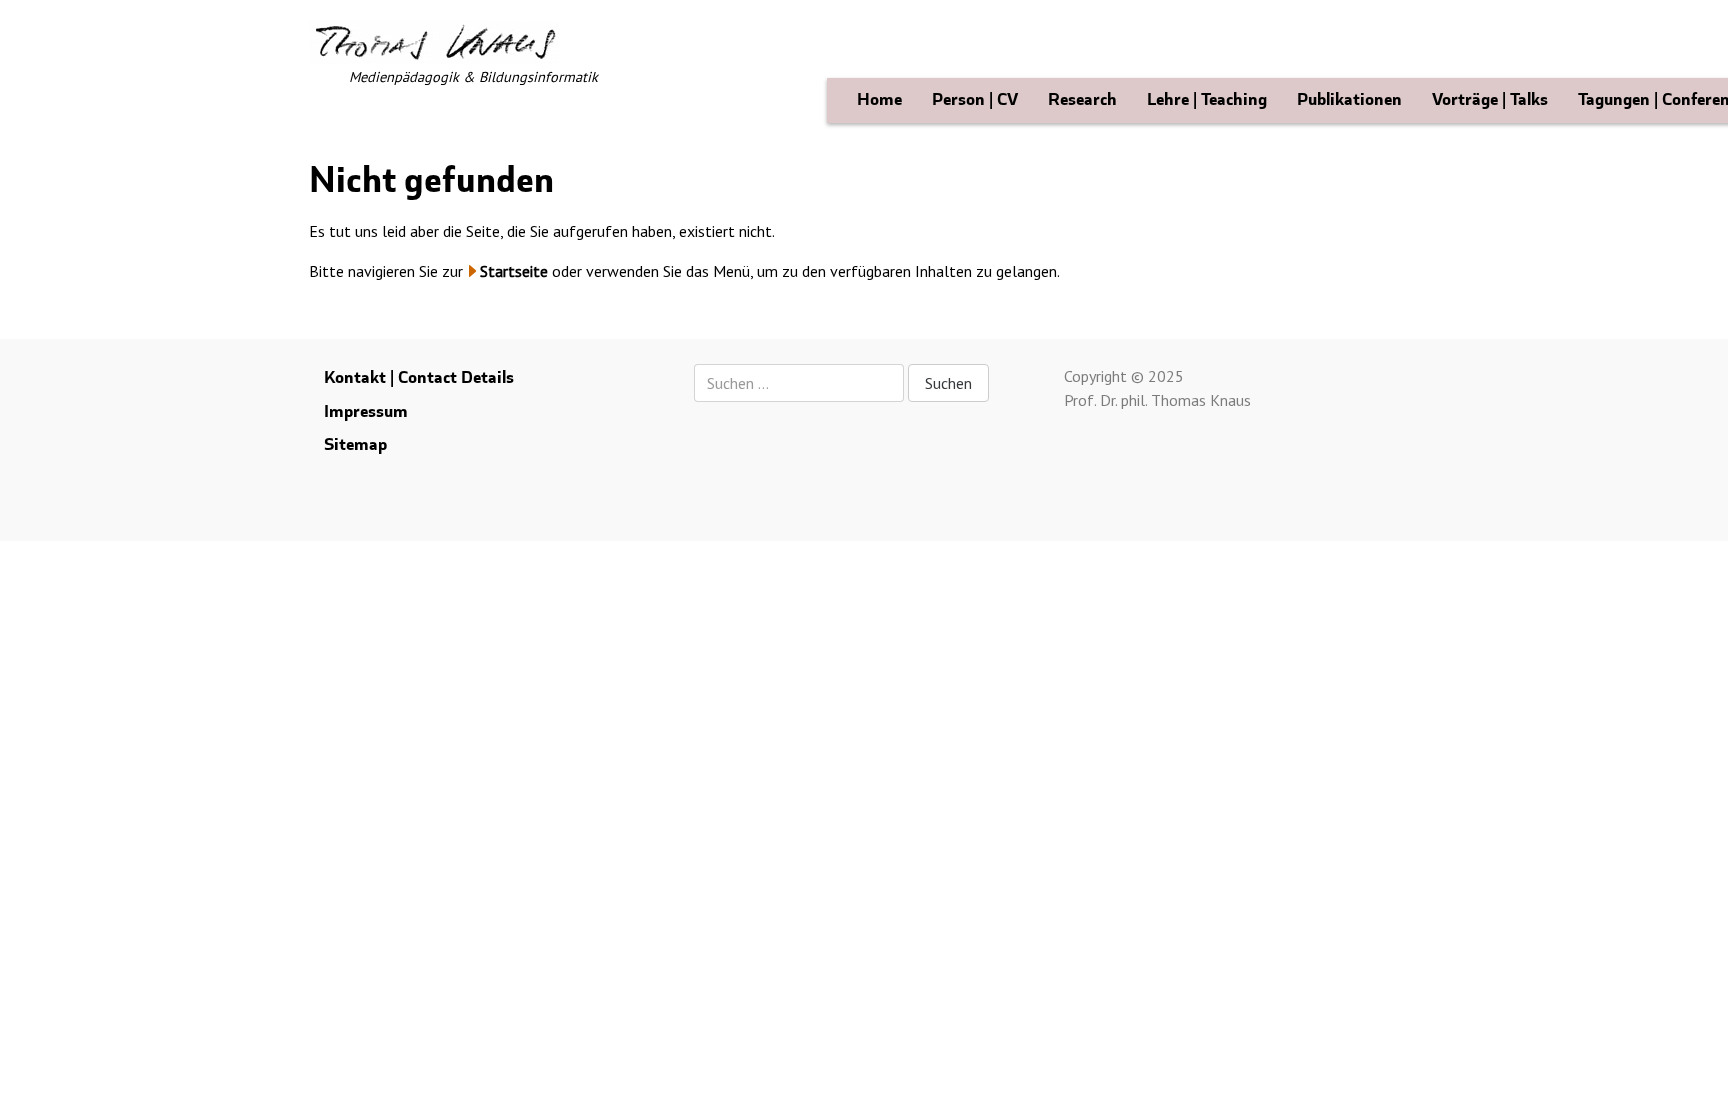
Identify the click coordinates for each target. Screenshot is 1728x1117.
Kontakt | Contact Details (419, 377)
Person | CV (975, 99)
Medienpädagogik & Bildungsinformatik (473, 76)
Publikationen (1349, 99)
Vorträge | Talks (1490, 99)
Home (879, 99)
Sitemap (355, 444)
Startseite (514, 271)
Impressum (366, 411)
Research (1082, 99)
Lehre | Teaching (1207, 99)
